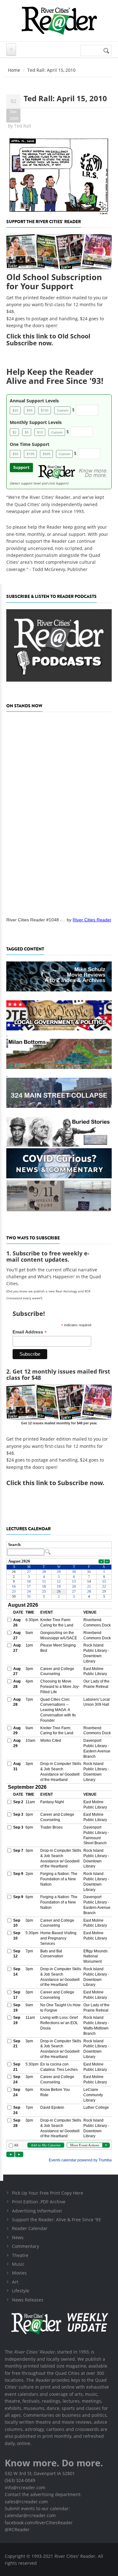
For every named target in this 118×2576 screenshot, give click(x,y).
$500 (47, 454)
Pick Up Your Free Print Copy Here (48, 2193)
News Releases (28, 2300)
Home (14, 70)
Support (21, 467)
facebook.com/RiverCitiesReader (39, 2523)
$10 (40, 432)
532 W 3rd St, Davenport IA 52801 (40, 2473)
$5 (27, 432)
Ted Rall (23, 126)
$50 (30, 410)
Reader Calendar (30, 2228)
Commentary (25, 2246)
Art (15, 2282)
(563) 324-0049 (20, 2480)
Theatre (20, 2255)
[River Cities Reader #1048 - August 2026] (59, 812)
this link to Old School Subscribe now (48, 340)
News (18, 2237)
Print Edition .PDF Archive (39, 2202)
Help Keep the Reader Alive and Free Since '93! (55, 376)
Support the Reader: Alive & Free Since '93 (56, 2220)
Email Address (30, 1332)
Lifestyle (21, 2291)
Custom (63, 410)
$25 (15, 410)
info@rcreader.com (25, 2487)
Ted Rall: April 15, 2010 (65, 98)
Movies (19, 2273)
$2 (14, 432)
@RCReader (17, 2529)
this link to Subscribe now (63, 1483)
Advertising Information (37, 2211)
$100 (45, 410)
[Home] (59, 21)
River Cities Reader (92, 920)
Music (18, 2264)
